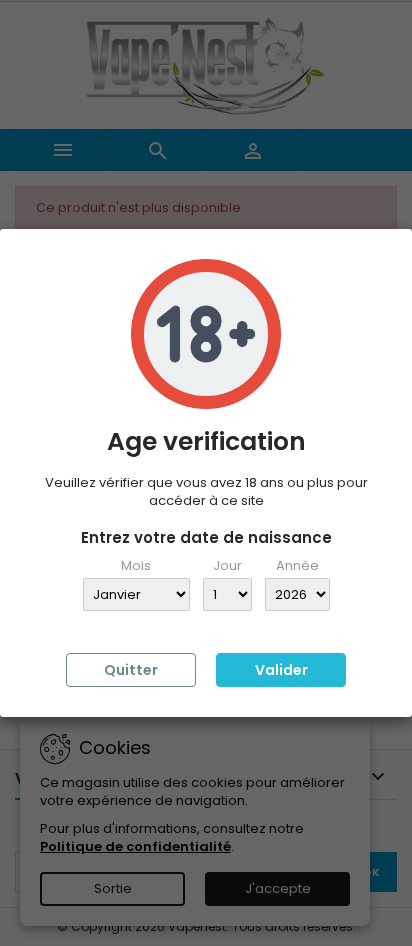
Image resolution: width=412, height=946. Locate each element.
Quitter (131, 670)
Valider (281, 670)
